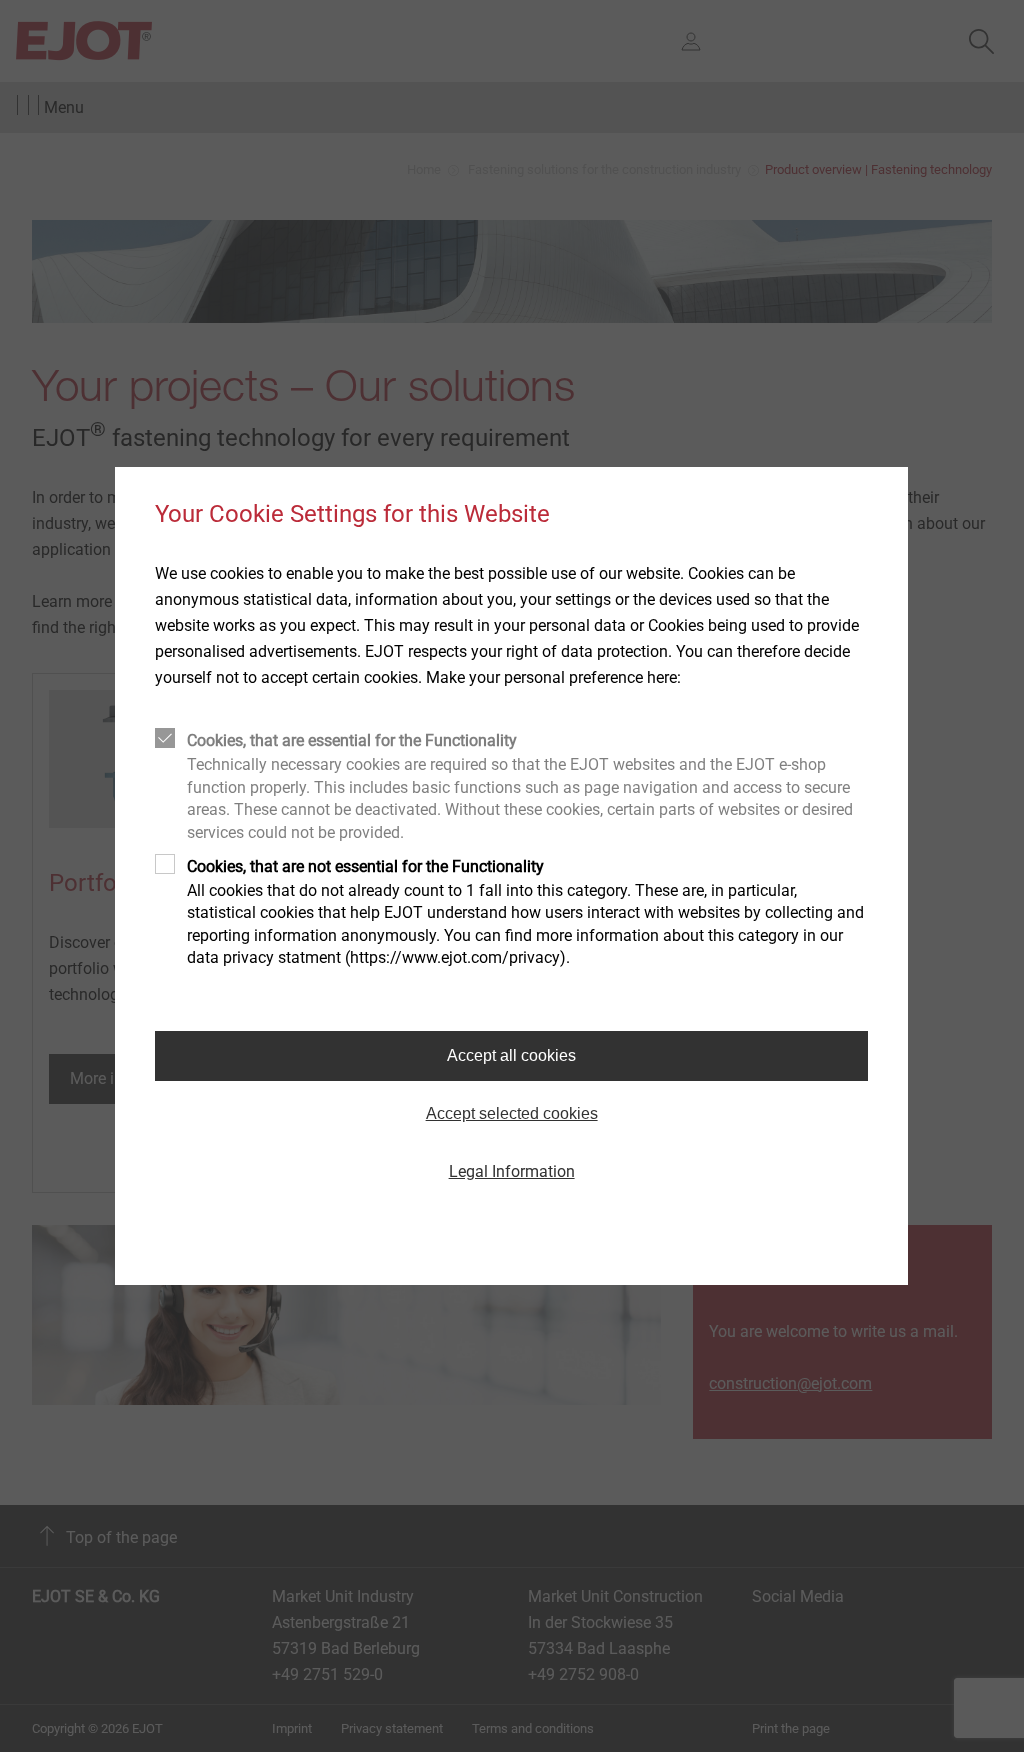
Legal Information (512, 1171)
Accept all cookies (511, 1055)
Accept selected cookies (512, 1113)
